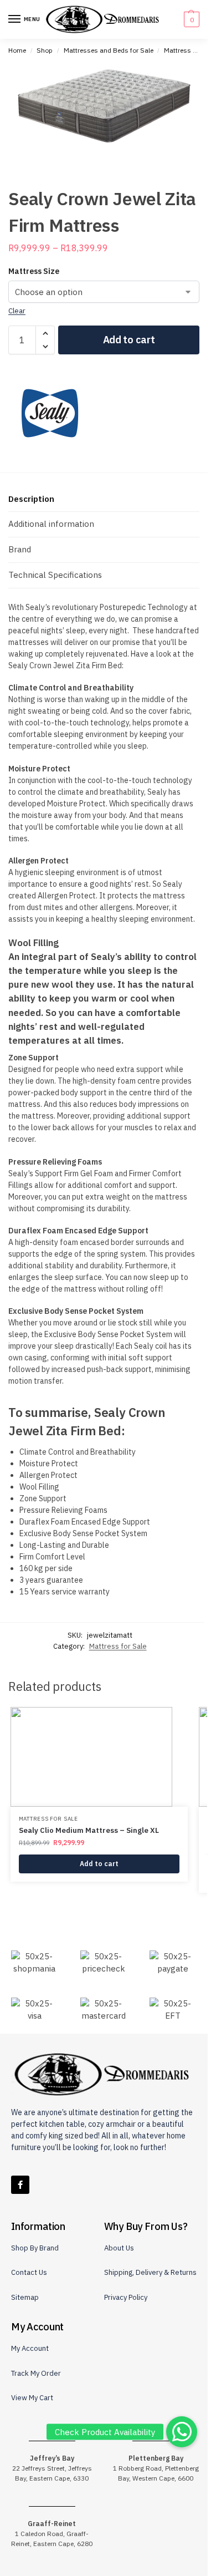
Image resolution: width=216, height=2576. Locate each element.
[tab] (104, 499)
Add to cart (129, 340)
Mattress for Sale (190, 50)
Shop (45, 50)
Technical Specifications (55, 575)
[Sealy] (50, 413)
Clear (17, 311)
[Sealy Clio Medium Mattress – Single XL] (99, 1757)
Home (17, 50)
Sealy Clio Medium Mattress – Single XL (89, 1830)
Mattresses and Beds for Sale (109, 50)
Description (31, 499)
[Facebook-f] (20, 2185)
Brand (20, 549)
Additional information (51, 524)
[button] (190, 19)
